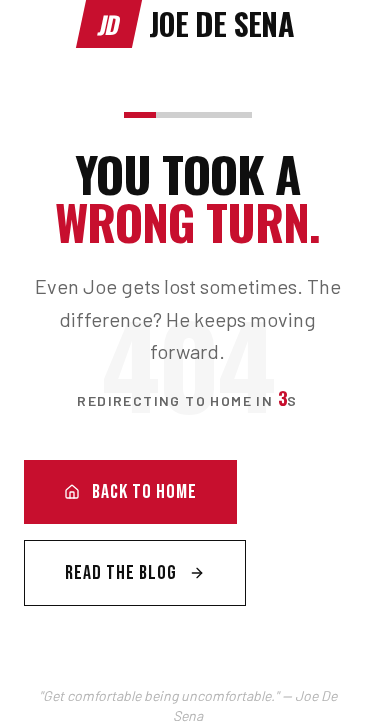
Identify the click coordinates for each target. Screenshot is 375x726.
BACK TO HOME (144, 492)
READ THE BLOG (121, 573)
